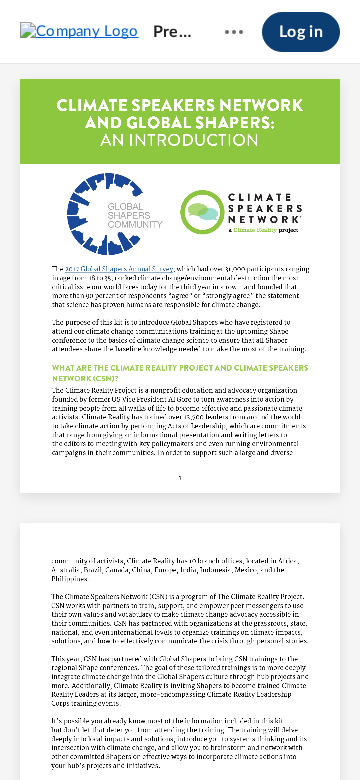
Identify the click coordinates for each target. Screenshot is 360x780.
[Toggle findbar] (32, 731)
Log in (301, 32)
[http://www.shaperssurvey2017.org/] (119, 270)
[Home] (79, 31)
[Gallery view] (292, 731)
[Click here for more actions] (234, 32)
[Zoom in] (214, 731)
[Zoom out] (146, 731)
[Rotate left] (254, 731)
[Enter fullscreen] (328, 731)
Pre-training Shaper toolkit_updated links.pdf (173, 32)
